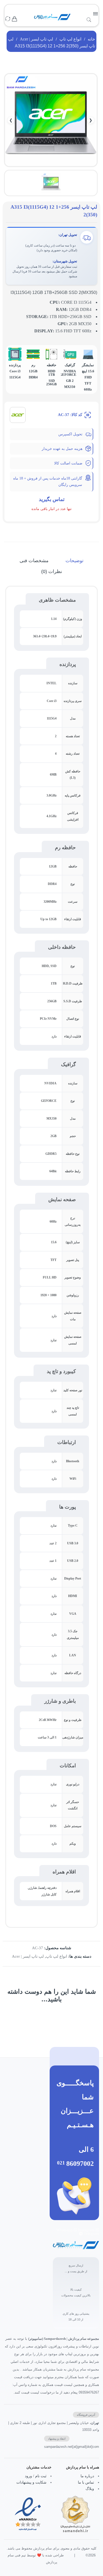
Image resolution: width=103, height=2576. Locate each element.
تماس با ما (86, 2482)
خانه (91, 39)
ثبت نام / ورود (36, 2476)
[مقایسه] (8, 19)
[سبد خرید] (14, 19)
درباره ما (87, 2476)
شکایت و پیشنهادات (31, 2482)
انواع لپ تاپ (70, 39)
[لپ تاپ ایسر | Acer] (18, 414)
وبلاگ (90, 2489)
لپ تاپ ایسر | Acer (36, 39)
